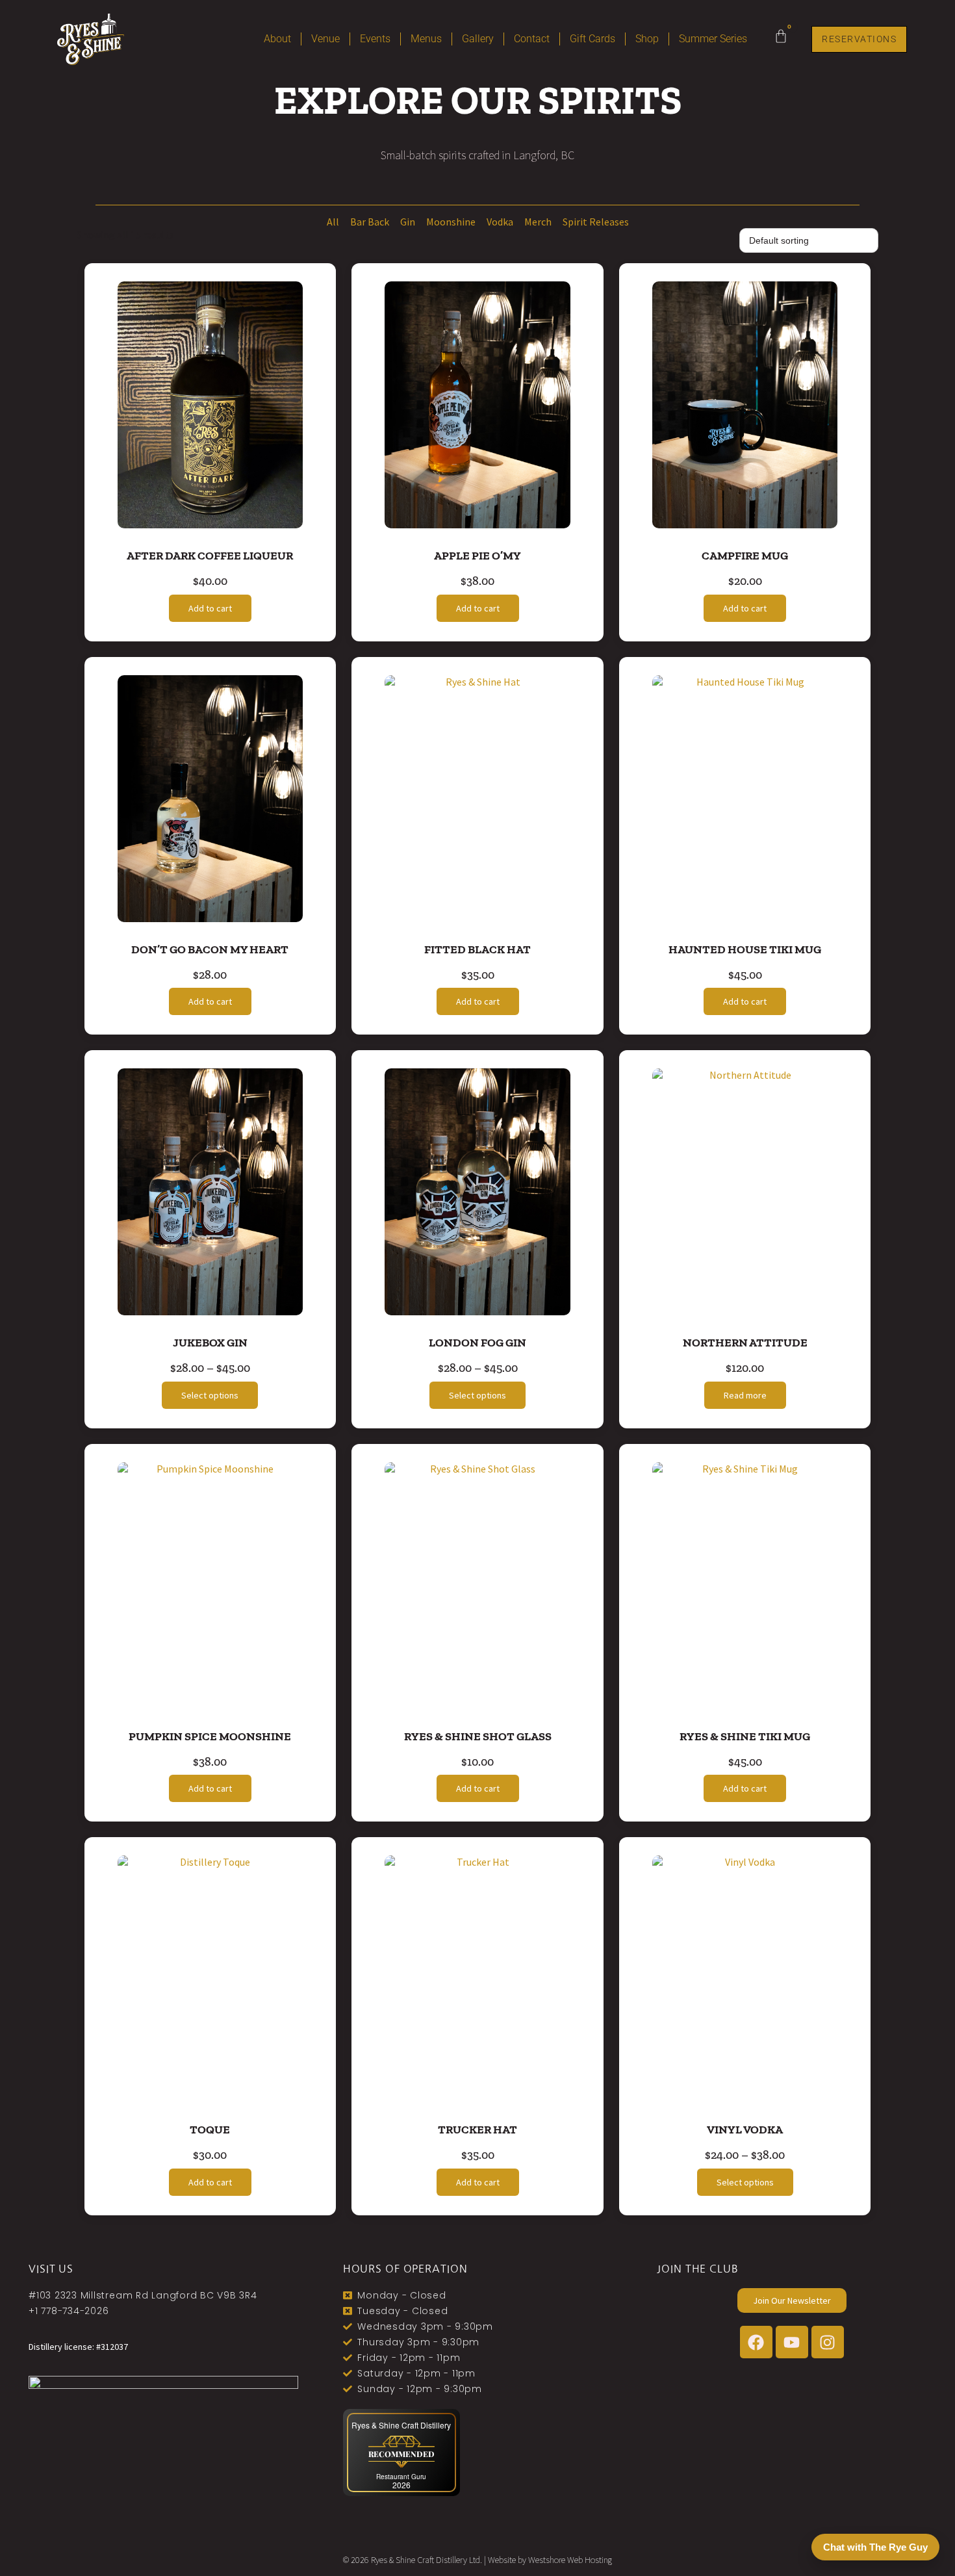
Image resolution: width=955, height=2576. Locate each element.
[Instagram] (828, 2342)
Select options (210, 1395)
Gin (408, 222)
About (277, 39)
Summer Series (713, 39)
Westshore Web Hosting (570, 2560)
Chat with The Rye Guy (875, 2547)
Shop (647, 39)
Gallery (478, 39)
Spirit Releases (596, 222)
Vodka (500, 222)
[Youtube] (792, 2342)
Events (375, 39)
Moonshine (451, 222)
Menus (426, 39)
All (333, 222)
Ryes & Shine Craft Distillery (401, 2425)
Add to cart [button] (210, 608)
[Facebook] (756, 2342)
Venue (325, 39)
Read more (745, 1395)
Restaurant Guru (401, 2477)
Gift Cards (592, 39)
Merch (538, 222)
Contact (532, 39)
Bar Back (370, 222)
